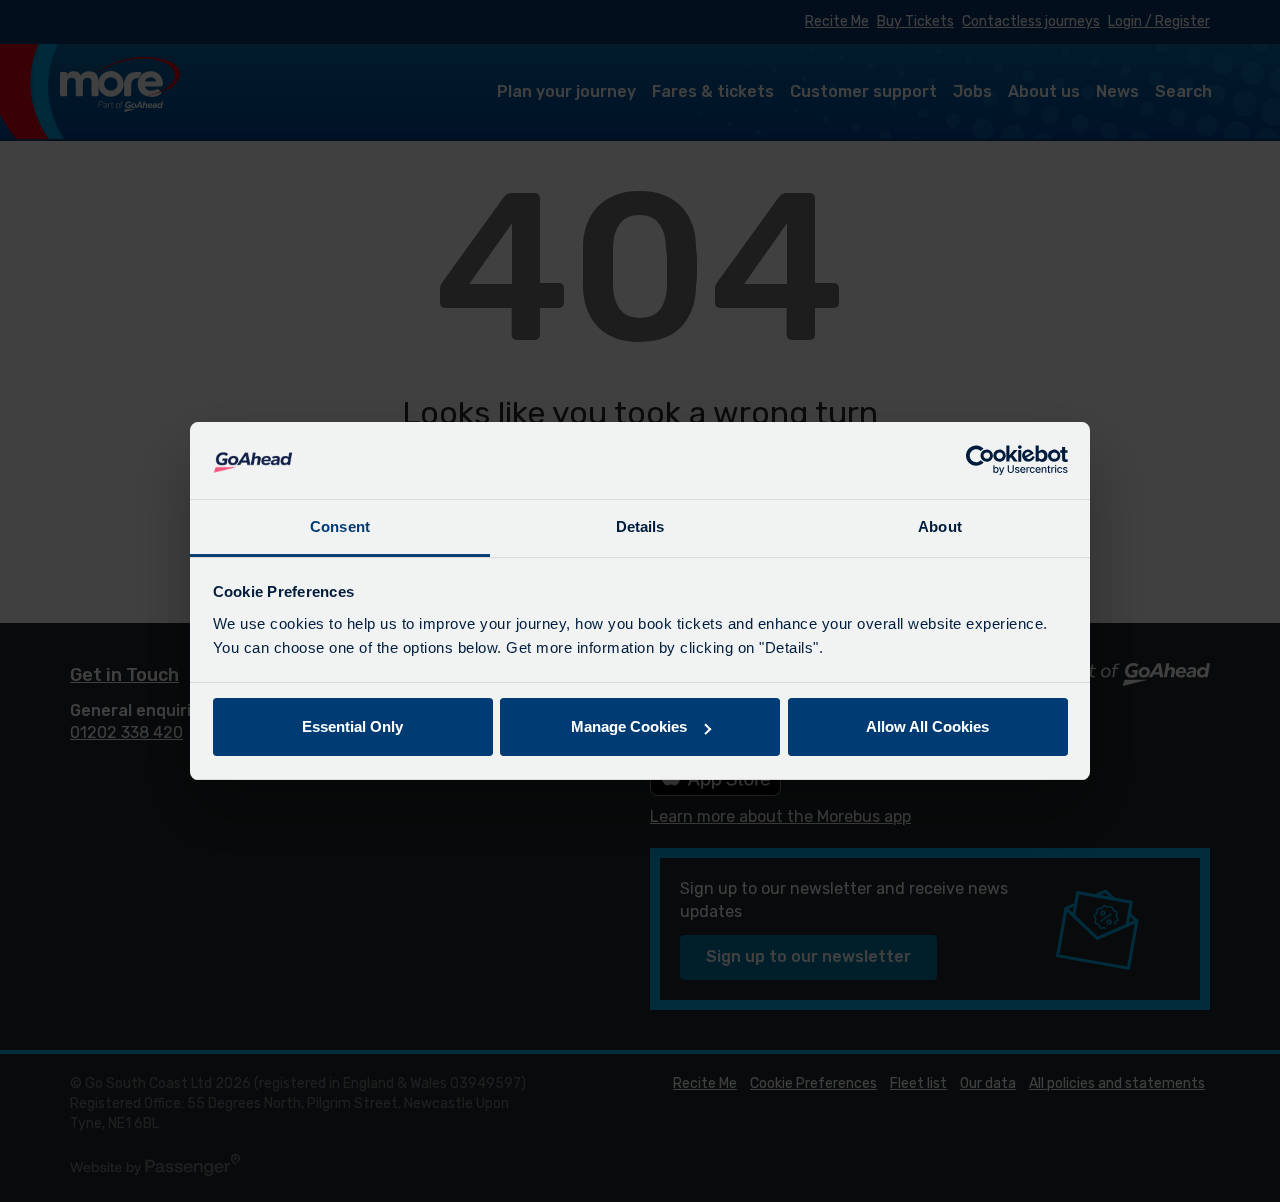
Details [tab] (640, 526)
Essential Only (352, 726)
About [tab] (940, 526)
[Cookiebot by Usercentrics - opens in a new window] (980, 461)
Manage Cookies (629, 726)
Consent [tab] (340, 526)
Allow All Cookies (927, 726)
